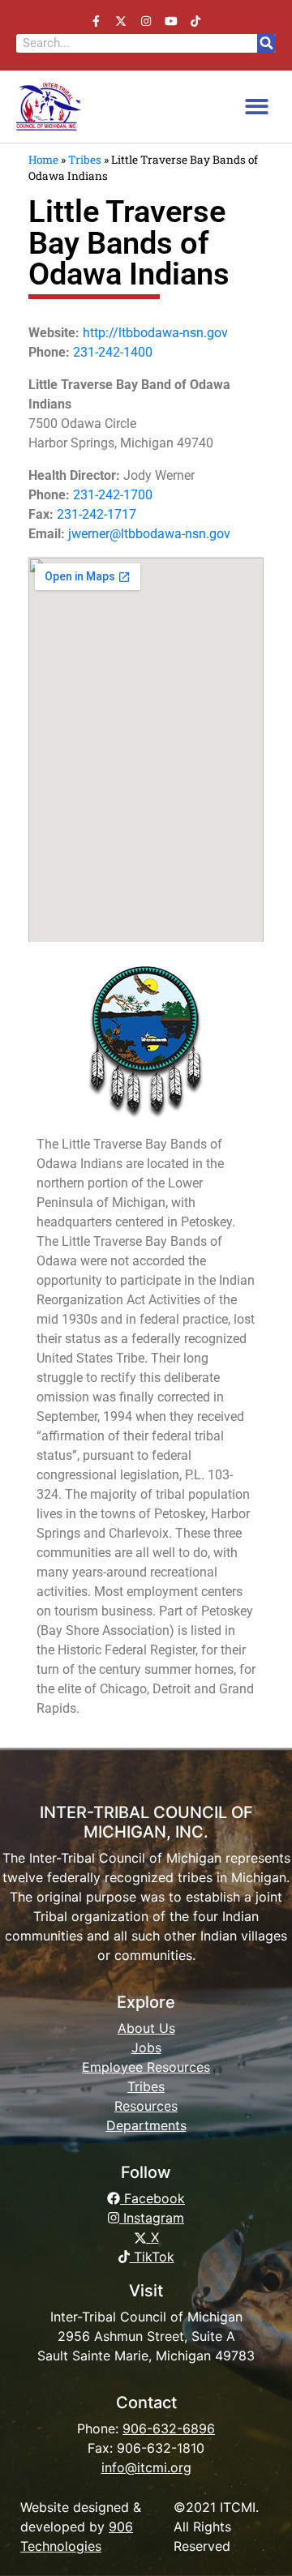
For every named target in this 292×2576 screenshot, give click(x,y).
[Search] (266, 43)
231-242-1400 (113, 352)
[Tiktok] (196, 21)
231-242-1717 (97, 514)
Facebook (152, 2198)
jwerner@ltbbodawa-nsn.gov (149, 534)
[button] (258, 107)
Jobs (146, 2048)
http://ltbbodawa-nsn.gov (155, 333)
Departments (146, 2125)
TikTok (152, 2257)
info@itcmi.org (146, 2467)
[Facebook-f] (96, 21)
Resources (146, 2106)
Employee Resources (146, 2067)
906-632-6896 (169, 2428)
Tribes (85, 160)
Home (43, 160)
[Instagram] (146, 21)
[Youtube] (171, 21)
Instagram (152, 2218)
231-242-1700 (113, 495)
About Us (146, 2028)
